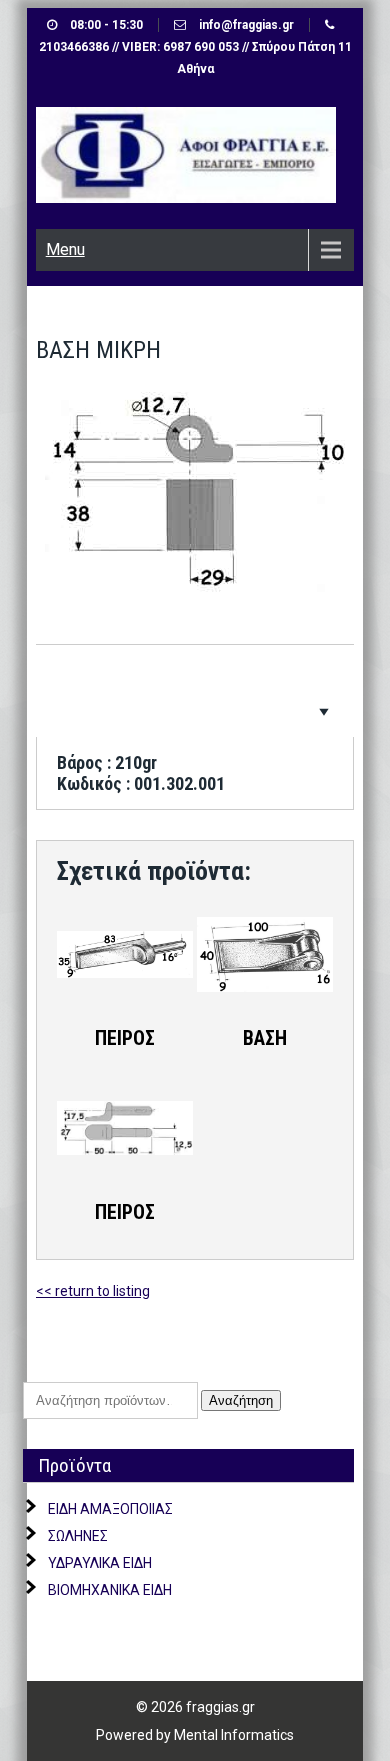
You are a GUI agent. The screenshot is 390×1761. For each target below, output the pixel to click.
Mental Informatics (234, 1735)
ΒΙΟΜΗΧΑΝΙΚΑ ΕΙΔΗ (110, 1590)
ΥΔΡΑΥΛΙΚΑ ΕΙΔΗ (100, 1563)
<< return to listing (93, 1291)
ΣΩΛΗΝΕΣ (78, 1536)
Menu (65, 249)
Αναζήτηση (241, 1400)
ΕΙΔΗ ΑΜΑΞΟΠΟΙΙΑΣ (110, 1509)
